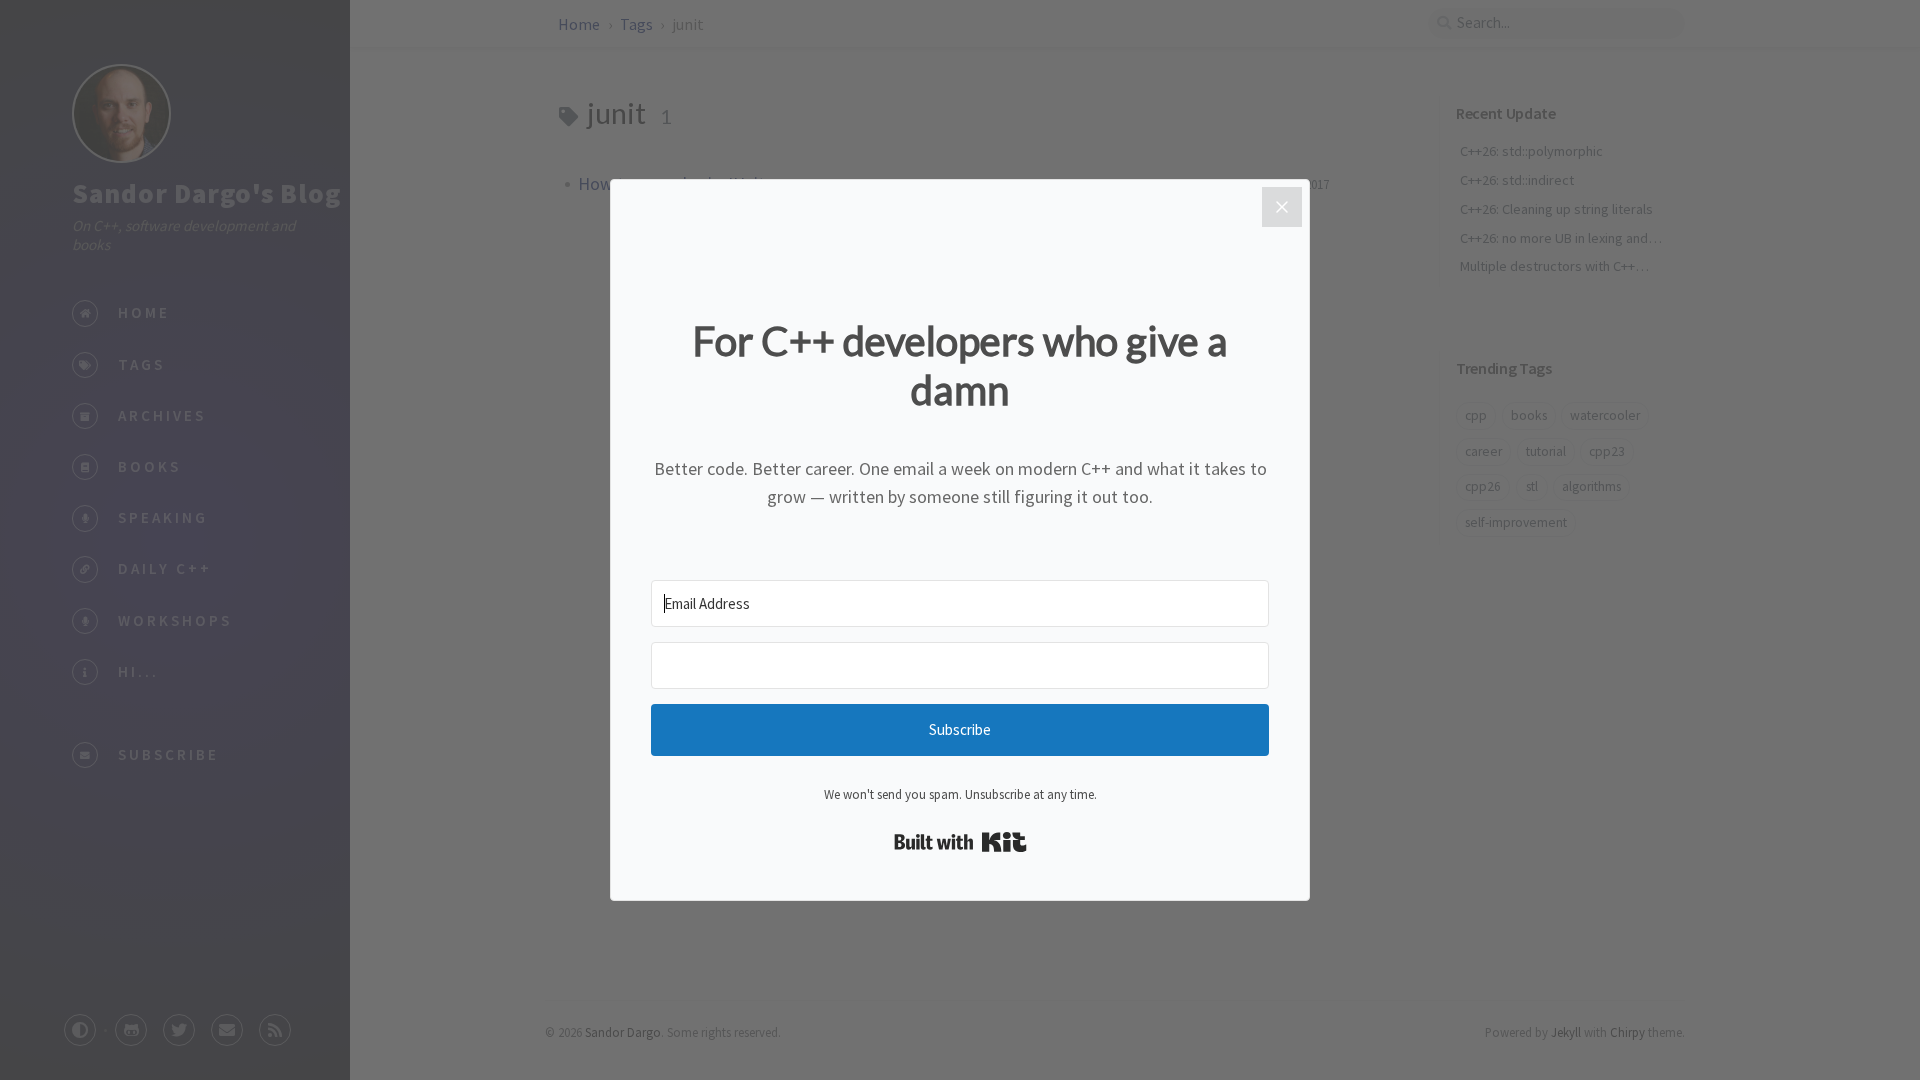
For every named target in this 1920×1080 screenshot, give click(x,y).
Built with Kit (960, 842)
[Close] (1282, 207)
